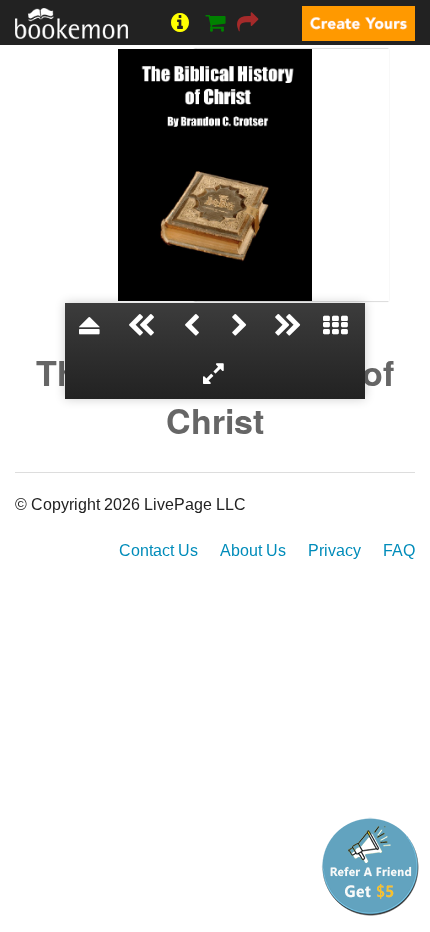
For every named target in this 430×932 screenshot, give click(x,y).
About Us (253, 550)
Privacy (334, 550)
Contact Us (158, 550)
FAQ (399, 550)
